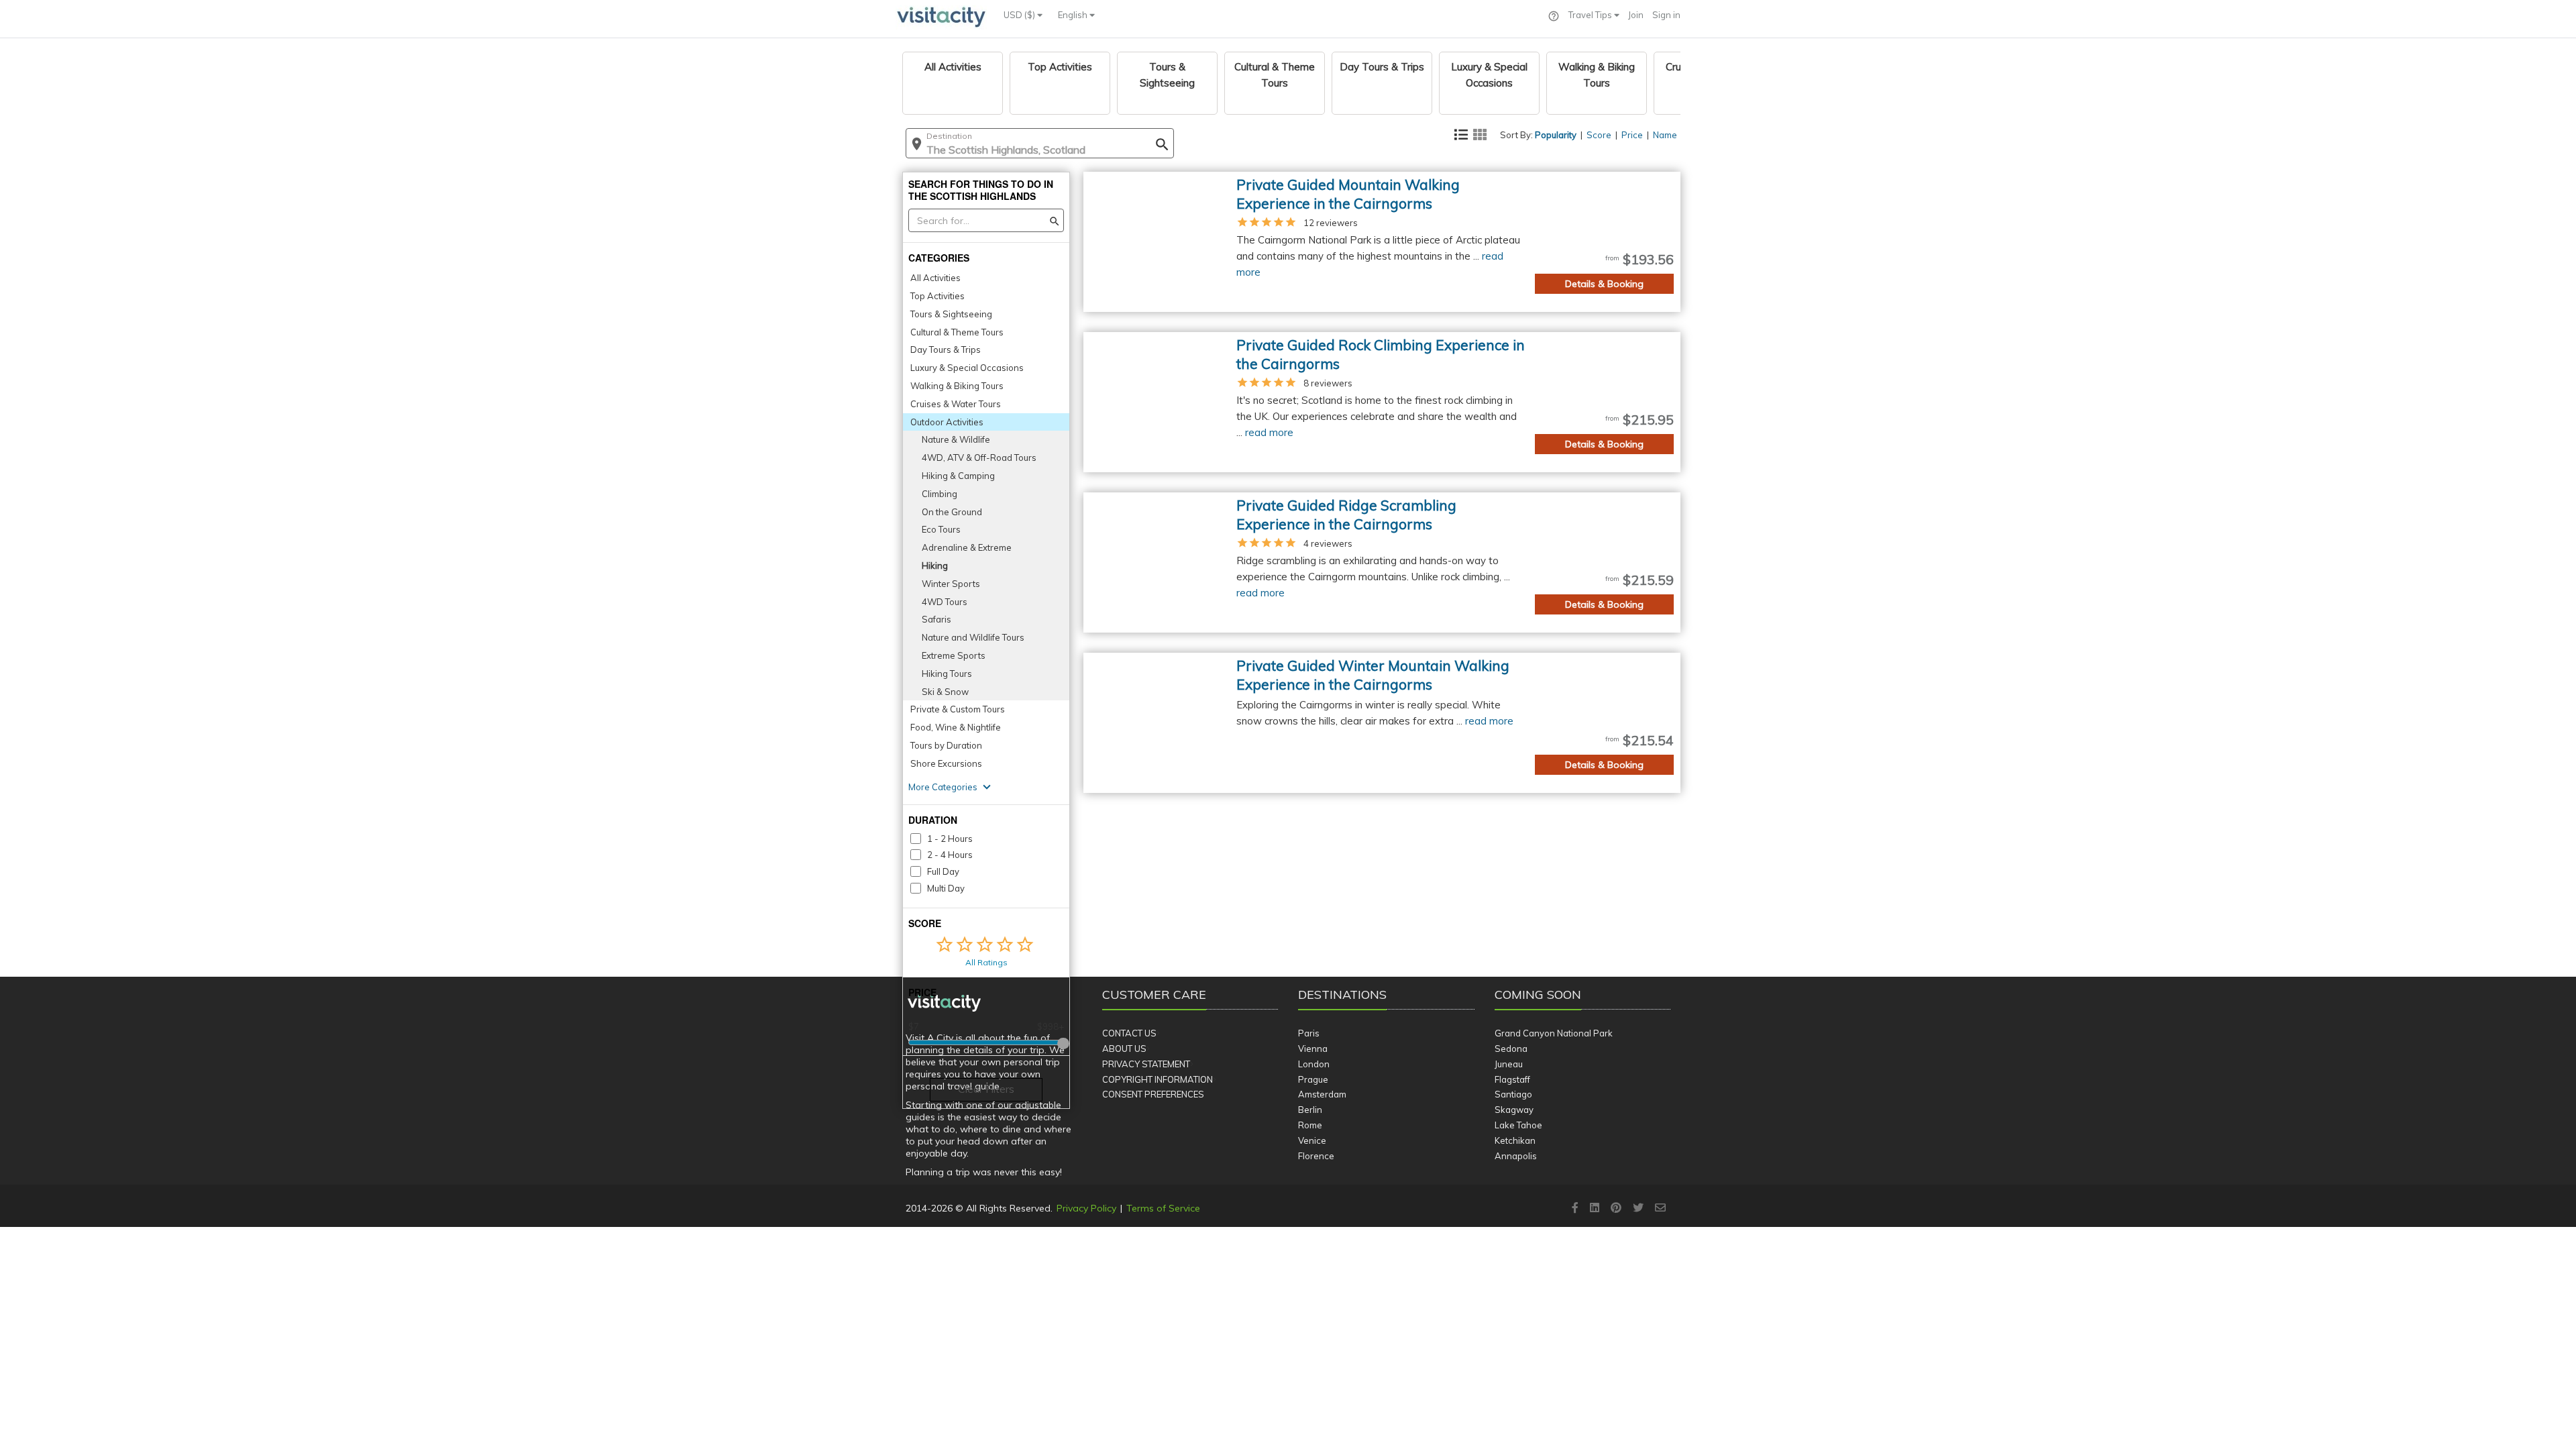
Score (1599, 135)
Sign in (1666, 15)
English (1074, 15)
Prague (1313, 1079)
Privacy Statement (1146, 1064)
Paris (1309, 1033)
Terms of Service (1163, 1208)
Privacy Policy (1086, 1208)
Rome (1310, 1125)
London (1314, 1064)
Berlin (1310, 1110)
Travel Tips (1591, 15)
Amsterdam (1322, 1094)
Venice (1312, 1140)
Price (1632, 135)
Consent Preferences (1153, 1094)
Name (1665, 135)
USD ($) (1020, 15)
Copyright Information (1158, 1079)
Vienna (1313, 1049)
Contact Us (1129, 1033)
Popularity (1556, 135)
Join (1636, 15)
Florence (1316, 1156)
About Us (1124, 1049)
